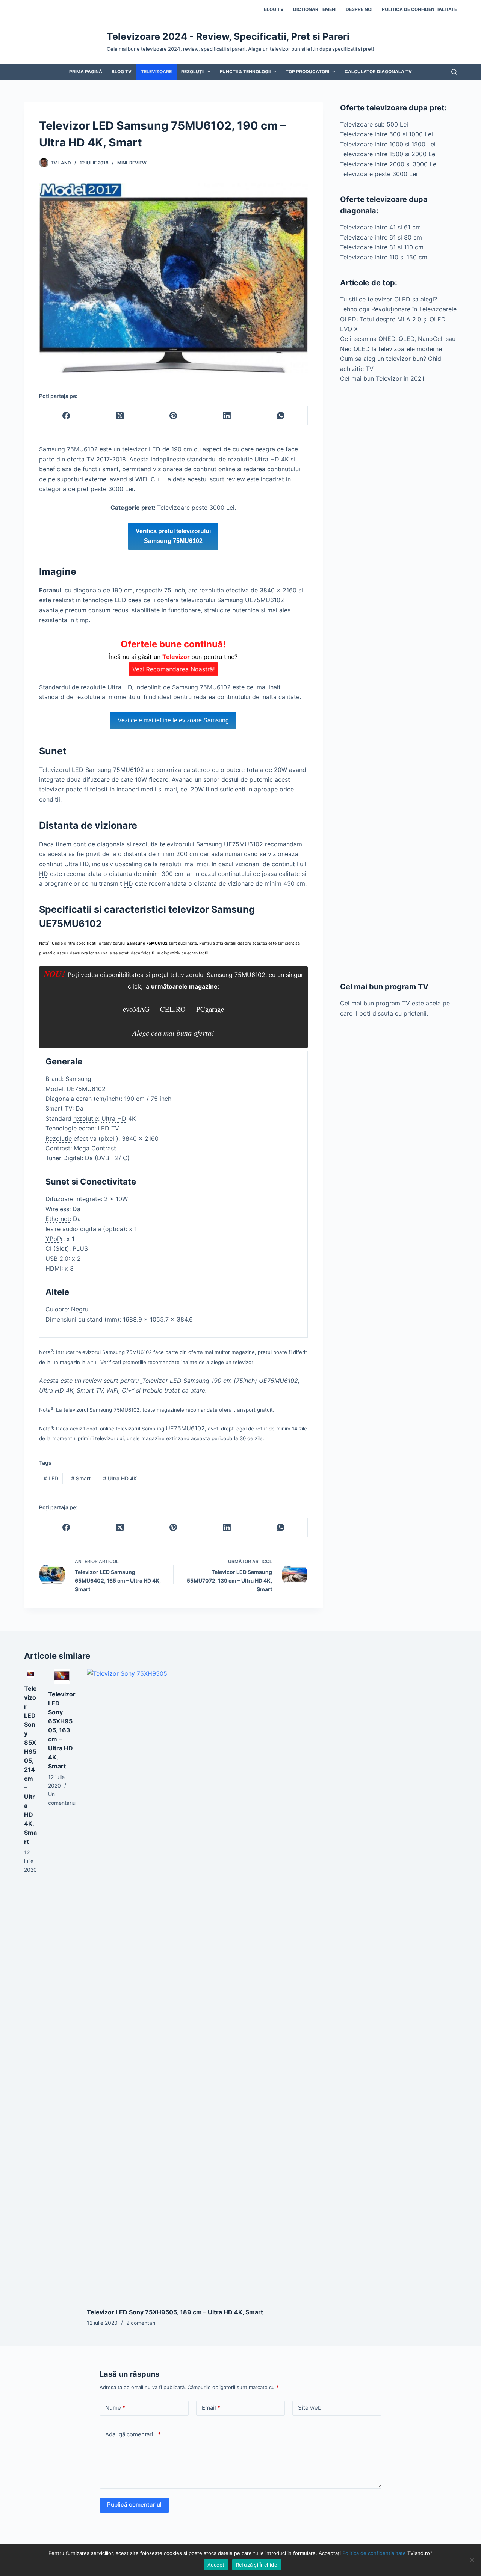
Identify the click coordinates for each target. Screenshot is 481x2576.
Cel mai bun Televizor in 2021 (382, 378)
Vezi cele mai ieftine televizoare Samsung (173, 720)
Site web (310, 2408)
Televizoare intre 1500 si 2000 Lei (388, 154)
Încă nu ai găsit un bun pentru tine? (173, 656)
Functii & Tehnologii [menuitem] (245, 72)
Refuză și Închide (257, 2565)
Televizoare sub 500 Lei (374, 124)
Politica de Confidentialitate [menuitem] (419, 9)
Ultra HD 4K (120, 1478)
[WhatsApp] (281, 416)
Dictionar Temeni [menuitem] (315, 9)
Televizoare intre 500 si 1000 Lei (386, 134)
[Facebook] (66, 416)
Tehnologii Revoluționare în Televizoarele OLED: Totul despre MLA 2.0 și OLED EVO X (398, 319)
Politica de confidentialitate (374, 2553)
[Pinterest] (174, 416)
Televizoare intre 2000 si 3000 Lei (389, 164)
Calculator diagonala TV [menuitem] (378, 72)
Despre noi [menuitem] (359, 9)
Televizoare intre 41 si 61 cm (380, 227)
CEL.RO (173, 1009)
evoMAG (136, 1009)
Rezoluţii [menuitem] (193, 72)
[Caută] (454, 72)
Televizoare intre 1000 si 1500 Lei (388, 144)
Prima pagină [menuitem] (86, 72)
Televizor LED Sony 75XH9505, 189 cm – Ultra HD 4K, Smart (175, 2312)
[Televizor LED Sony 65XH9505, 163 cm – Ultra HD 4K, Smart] (62, 1676)
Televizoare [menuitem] (156, 72)
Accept (216, 2565)
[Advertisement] (399, 682)
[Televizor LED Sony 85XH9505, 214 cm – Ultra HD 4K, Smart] (30, 1674)
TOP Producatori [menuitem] (307, 72)
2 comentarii (141, 2323)
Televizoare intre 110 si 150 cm (384, 257)
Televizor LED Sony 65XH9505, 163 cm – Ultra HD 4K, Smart (62, 1730)
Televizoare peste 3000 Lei (379, 174)
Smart (81, 1478)
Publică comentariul (134, 2504)
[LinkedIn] (227, 416)
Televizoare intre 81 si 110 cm (382, 247)
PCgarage (210, 1009)
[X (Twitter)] (120, 416)
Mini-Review (132, 163)
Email (211, 2408)
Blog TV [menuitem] (274, 9)
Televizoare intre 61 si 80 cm (381, 237)
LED (51, 1478)
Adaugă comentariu (133, 2434)
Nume (115, 2408)
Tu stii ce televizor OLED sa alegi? (389, 299)
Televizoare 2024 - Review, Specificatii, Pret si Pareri (228, 36)
